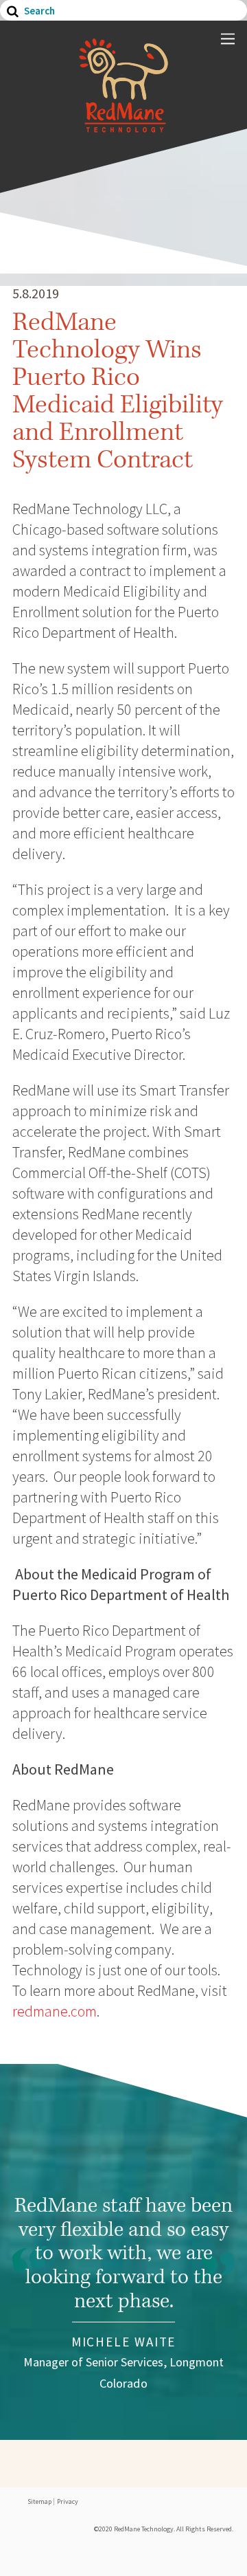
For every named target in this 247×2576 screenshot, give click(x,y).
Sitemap (39, 2501)
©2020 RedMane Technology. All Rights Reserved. (164, 2529)
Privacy (68, 2501)
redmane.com (55, 2011)
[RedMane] (123, 126)
